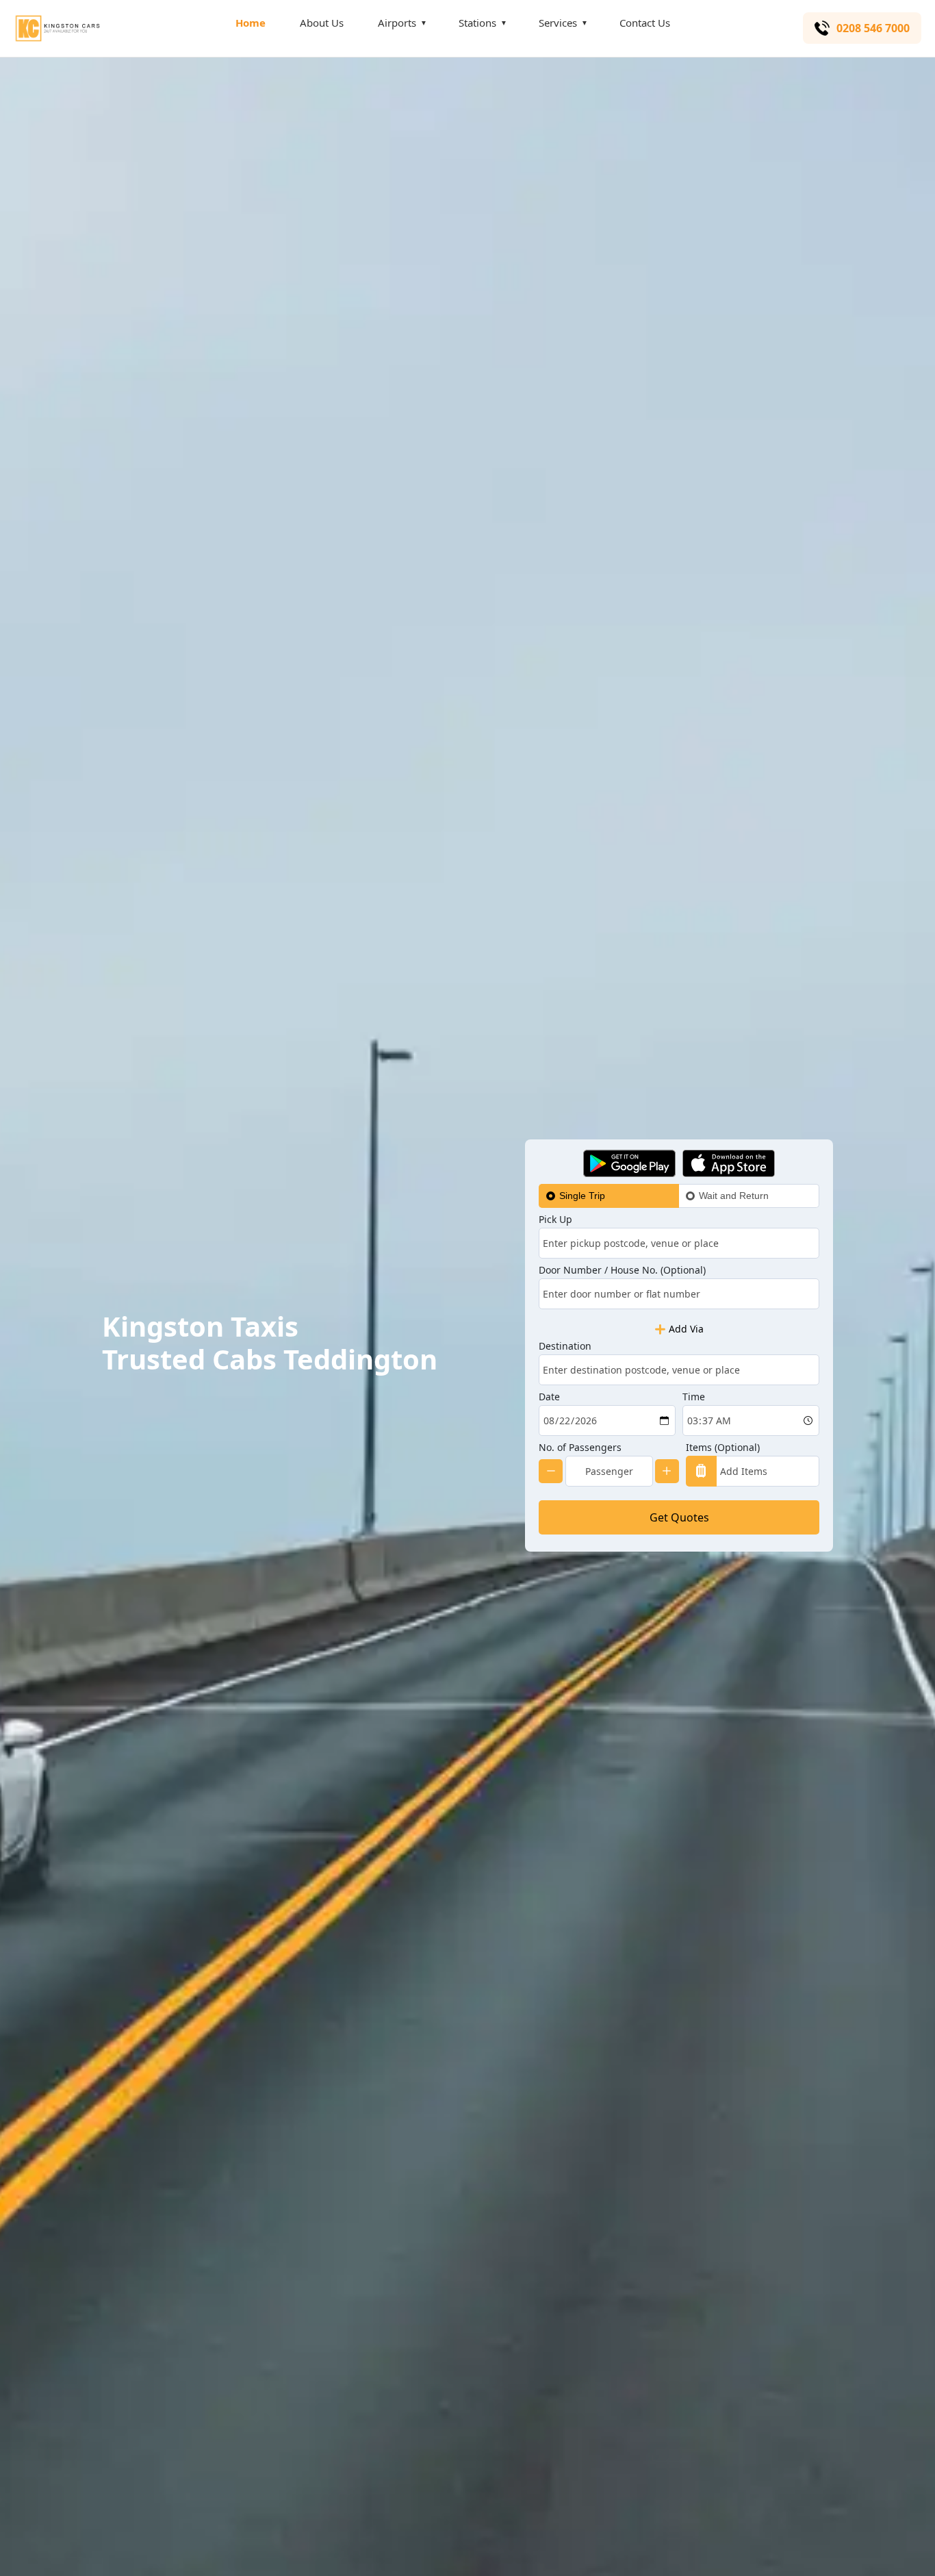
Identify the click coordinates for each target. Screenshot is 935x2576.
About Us (322, 23)
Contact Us (645, 23)
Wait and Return (734, 1196)
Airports (397, 23)
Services (558, 23)
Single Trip (582, 1196)
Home (251, 23)
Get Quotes (679, 1517)
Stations (477, 23)
